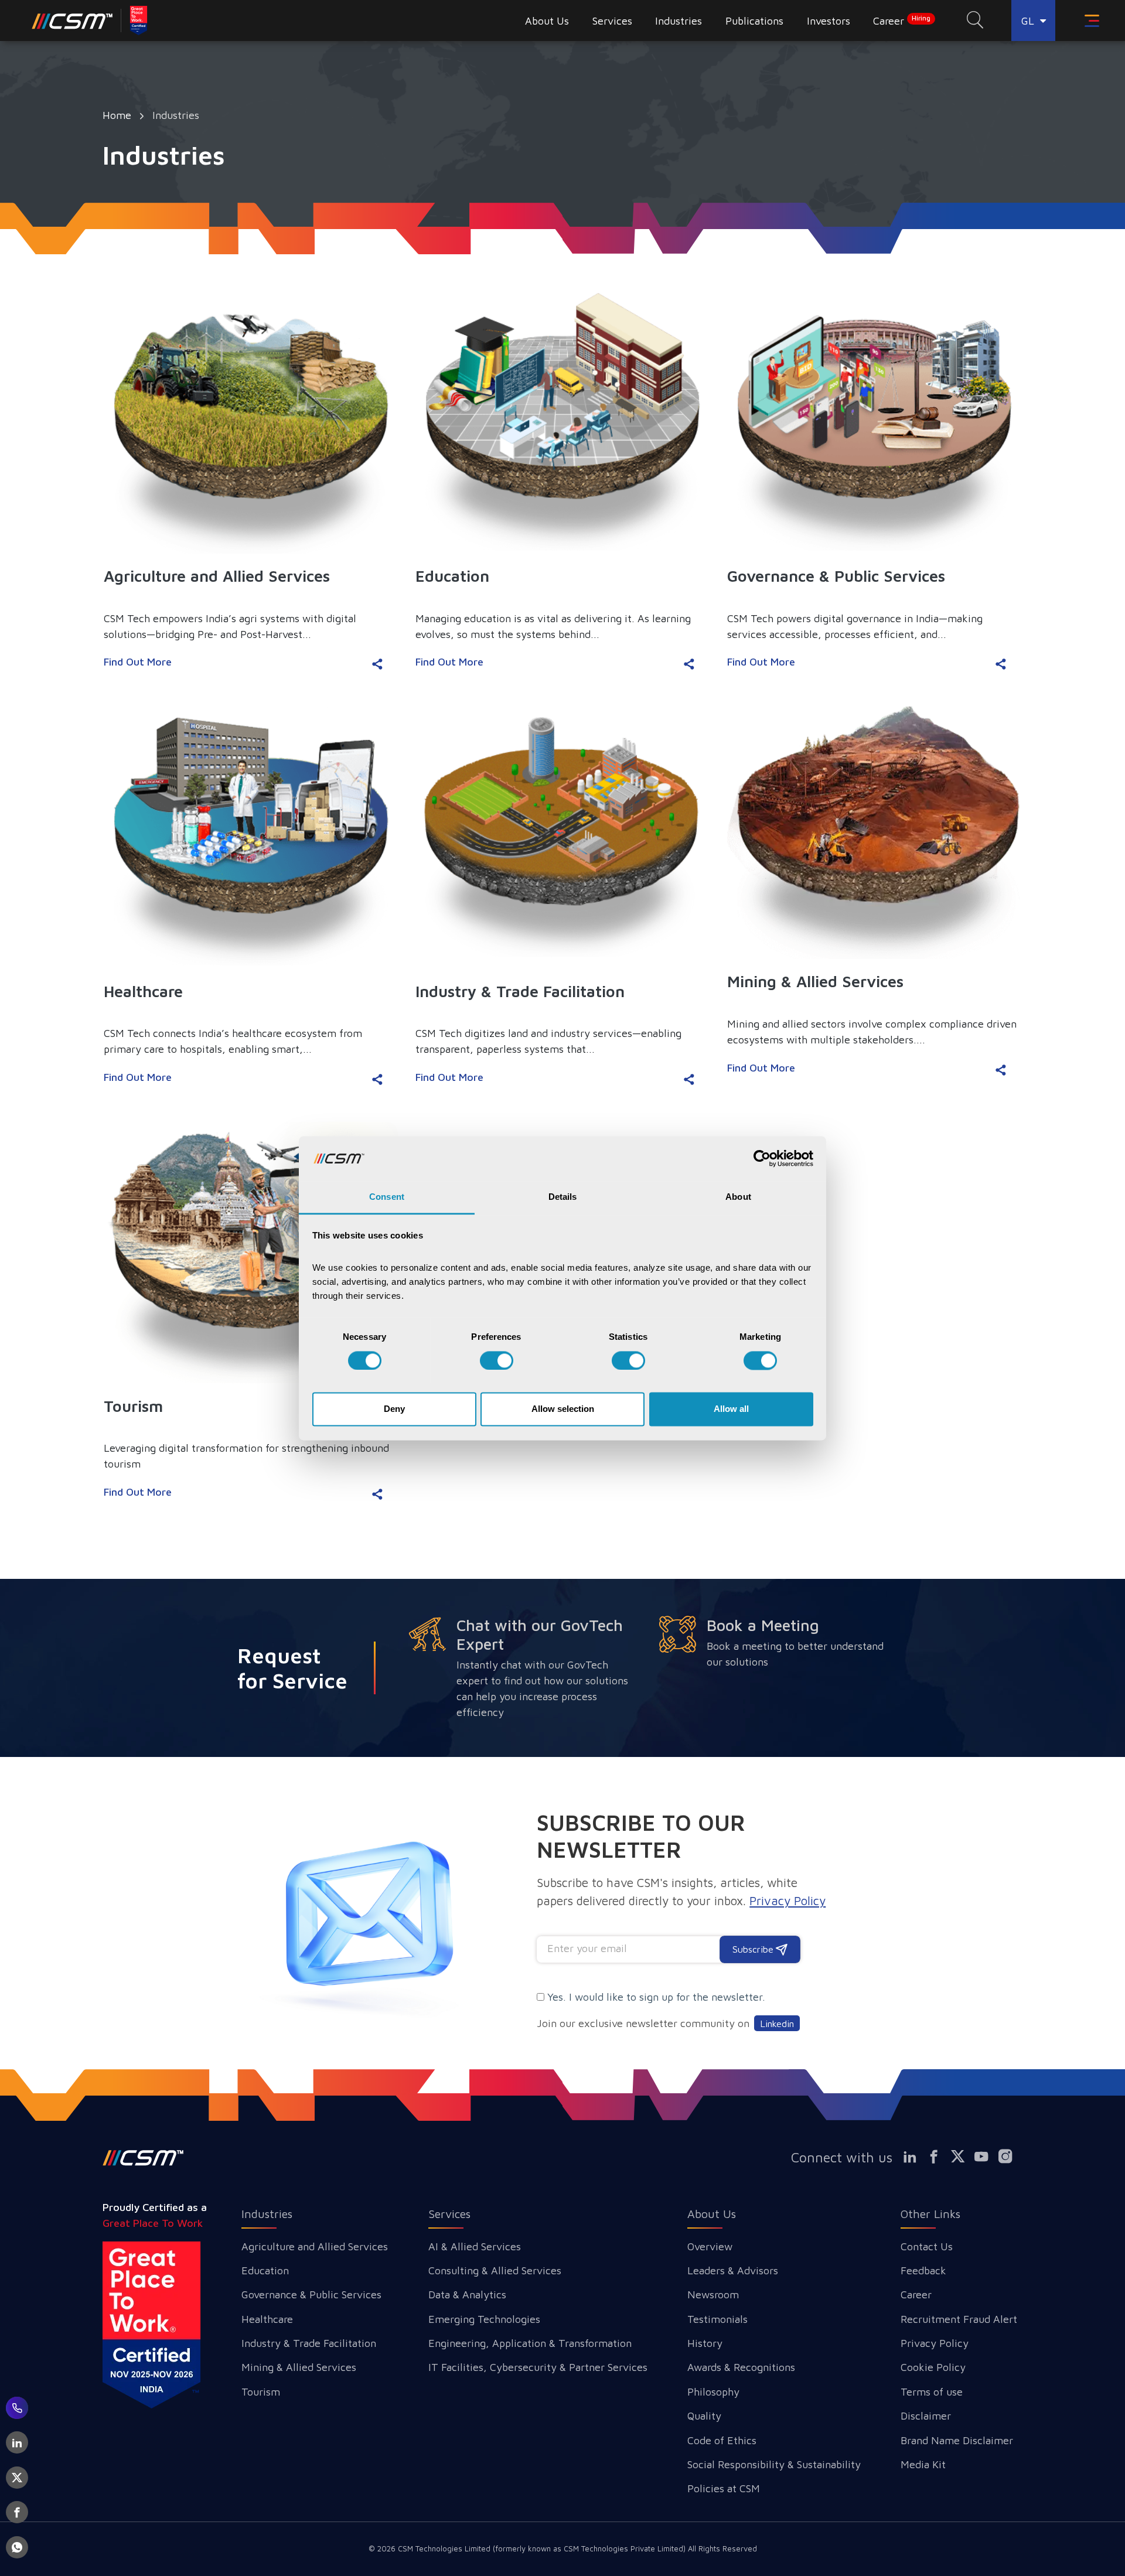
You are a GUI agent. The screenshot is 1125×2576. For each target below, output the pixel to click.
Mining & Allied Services (299, 2367)
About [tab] (738, 1197)
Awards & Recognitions (741, 2367)
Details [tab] (563, 1197)
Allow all (731, 1409)
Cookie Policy (933, 2367)
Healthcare (267, 2319)
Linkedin (777, 2023)
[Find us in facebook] (939, 2156)
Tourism (261, 2392)
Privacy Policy (935, 2343)
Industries (267, 2214)
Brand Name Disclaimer (957, 2440)
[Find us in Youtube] (987, 2156)
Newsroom (713, 2294)
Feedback (923, 2270)
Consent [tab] (387, 1197)
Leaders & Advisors (733, 2270)
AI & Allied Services (475, 2246)
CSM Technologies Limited (445, 2548)
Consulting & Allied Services (495, 2270)
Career (902, 21)
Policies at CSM (724, 2488)
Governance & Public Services (311, 2294)
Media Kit (923, 2464)
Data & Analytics (467, 2294)
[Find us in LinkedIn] (915, 2156)
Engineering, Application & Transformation (530, 2343)
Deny (394, 1409)
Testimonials (717, 2319)
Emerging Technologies (484, 2319)
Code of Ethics (722, 2440)
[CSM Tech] (143, 2158)
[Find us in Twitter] (963, 2156)
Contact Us (927, 2246)
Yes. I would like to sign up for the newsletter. (656, 1997)
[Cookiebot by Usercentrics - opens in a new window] (762, 1158)
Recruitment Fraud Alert (959, 2319)
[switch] (497, 1360)
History (705, 2343)
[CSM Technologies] (72, 21)
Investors (829, 21)
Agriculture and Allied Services (315, 2246)
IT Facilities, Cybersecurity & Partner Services (538, 2367)
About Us (712, 2214)
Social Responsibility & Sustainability (774, 2464)
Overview (710, 2246)
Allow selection (563, 1409)
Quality (704, 2416)
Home (117, 115)
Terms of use (932, 2392)
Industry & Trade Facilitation (309, 2343)
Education (265, 2270)
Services (449, 2214)
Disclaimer (926, 2416)
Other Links (930, 2214)
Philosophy (713, 2392)
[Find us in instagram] (1011, 2156)
